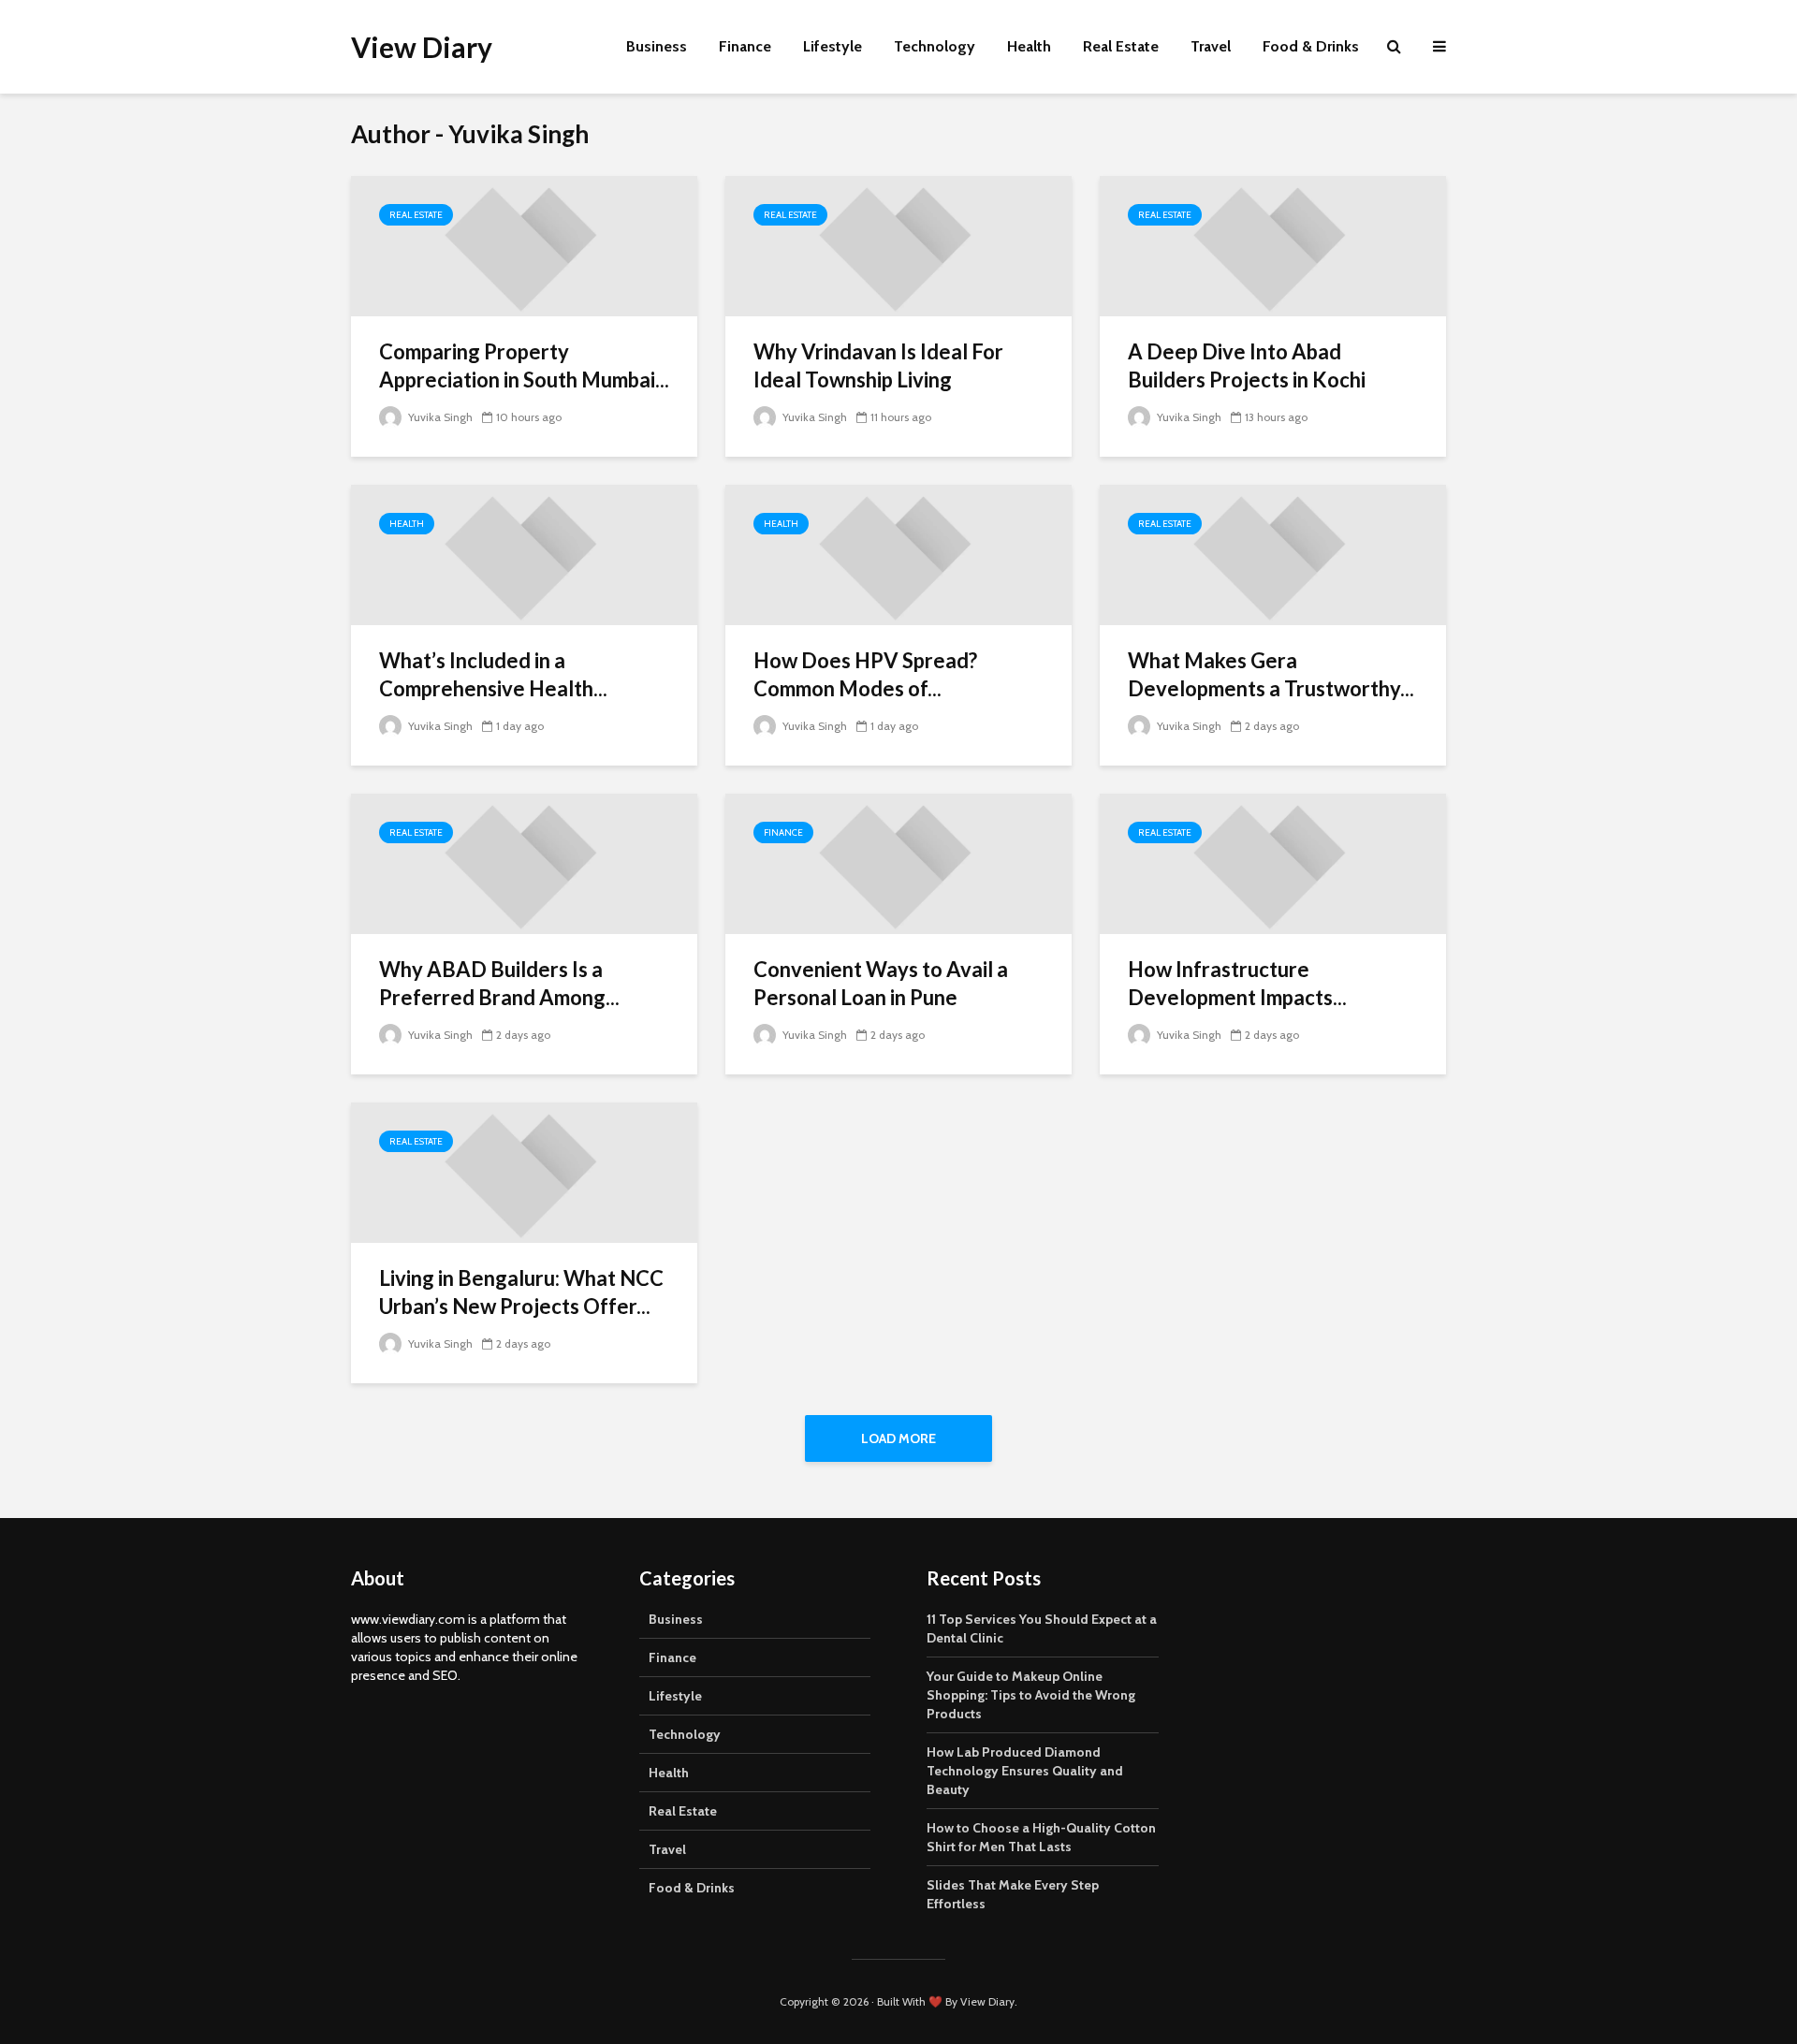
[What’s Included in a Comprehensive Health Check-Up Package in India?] (524, 554)
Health (1029, 46)
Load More (898, 1438)
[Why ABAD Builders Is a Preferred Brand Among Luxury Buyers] (524, 862)
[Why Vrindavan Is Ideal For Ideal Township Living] (898, 245)
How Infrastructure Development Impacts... (1237, 983)
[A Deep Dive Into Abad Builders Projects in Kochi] (1273, 245)
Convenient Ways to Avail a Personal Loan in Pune (881, 983)
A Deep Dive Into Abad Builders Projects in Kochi (1247, 365)
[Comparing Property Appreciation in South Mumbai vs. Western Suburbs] (524, 245)
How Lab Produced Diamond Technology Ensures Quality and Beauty (1025, 1771)
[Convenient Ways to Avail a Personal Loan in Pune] (898, 862)
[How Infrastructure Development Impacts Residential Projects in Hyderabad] (1273, 862)
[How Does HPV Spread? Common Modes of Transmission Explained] (898, 554)
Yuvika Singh (439, 417)
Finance (745, 46)
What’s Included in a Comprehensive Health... (493, 674)
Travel (1211, 46)
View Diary (422, 47)
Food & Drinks (1311, 46)
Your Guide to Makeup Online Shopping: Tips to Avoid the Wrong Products (1031, 1695)
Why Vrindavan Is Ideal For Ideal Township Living (878, 365)
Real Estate (1121, 46)
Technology (935, 46)
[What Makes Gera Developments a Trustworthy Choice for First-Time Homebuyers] (1273, 554)
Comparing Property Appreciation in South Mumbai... (524, 365)
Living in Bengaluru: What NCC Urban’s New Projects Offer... (521, 1292)
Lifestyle (833, 46)
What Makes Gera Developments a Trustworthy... (1271, 674)
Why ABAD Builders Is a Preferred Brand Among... (499, 983)
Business (657, 46)
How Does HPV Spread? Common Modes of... (865, 674)
